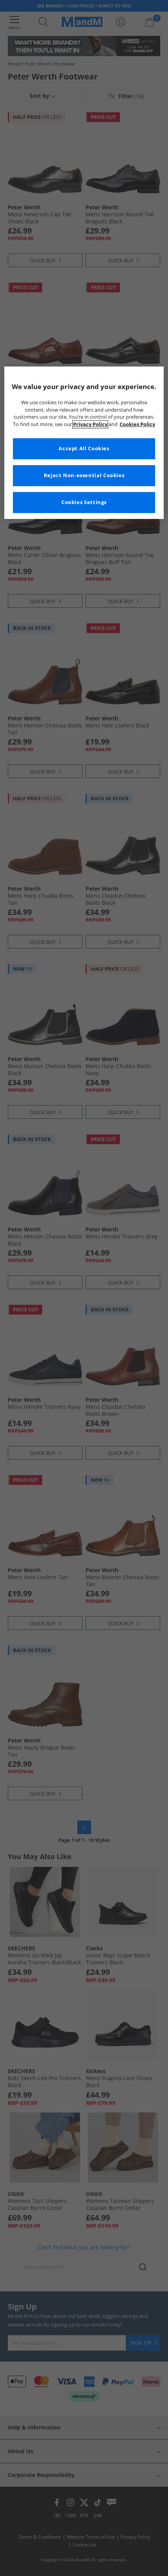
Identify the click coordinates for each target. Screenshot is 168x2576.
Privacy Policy (90, 425)
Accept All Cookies (84, 449)
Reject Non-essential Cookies (84, 476)
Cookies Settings (84, 503)
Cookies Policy (137, 425)
